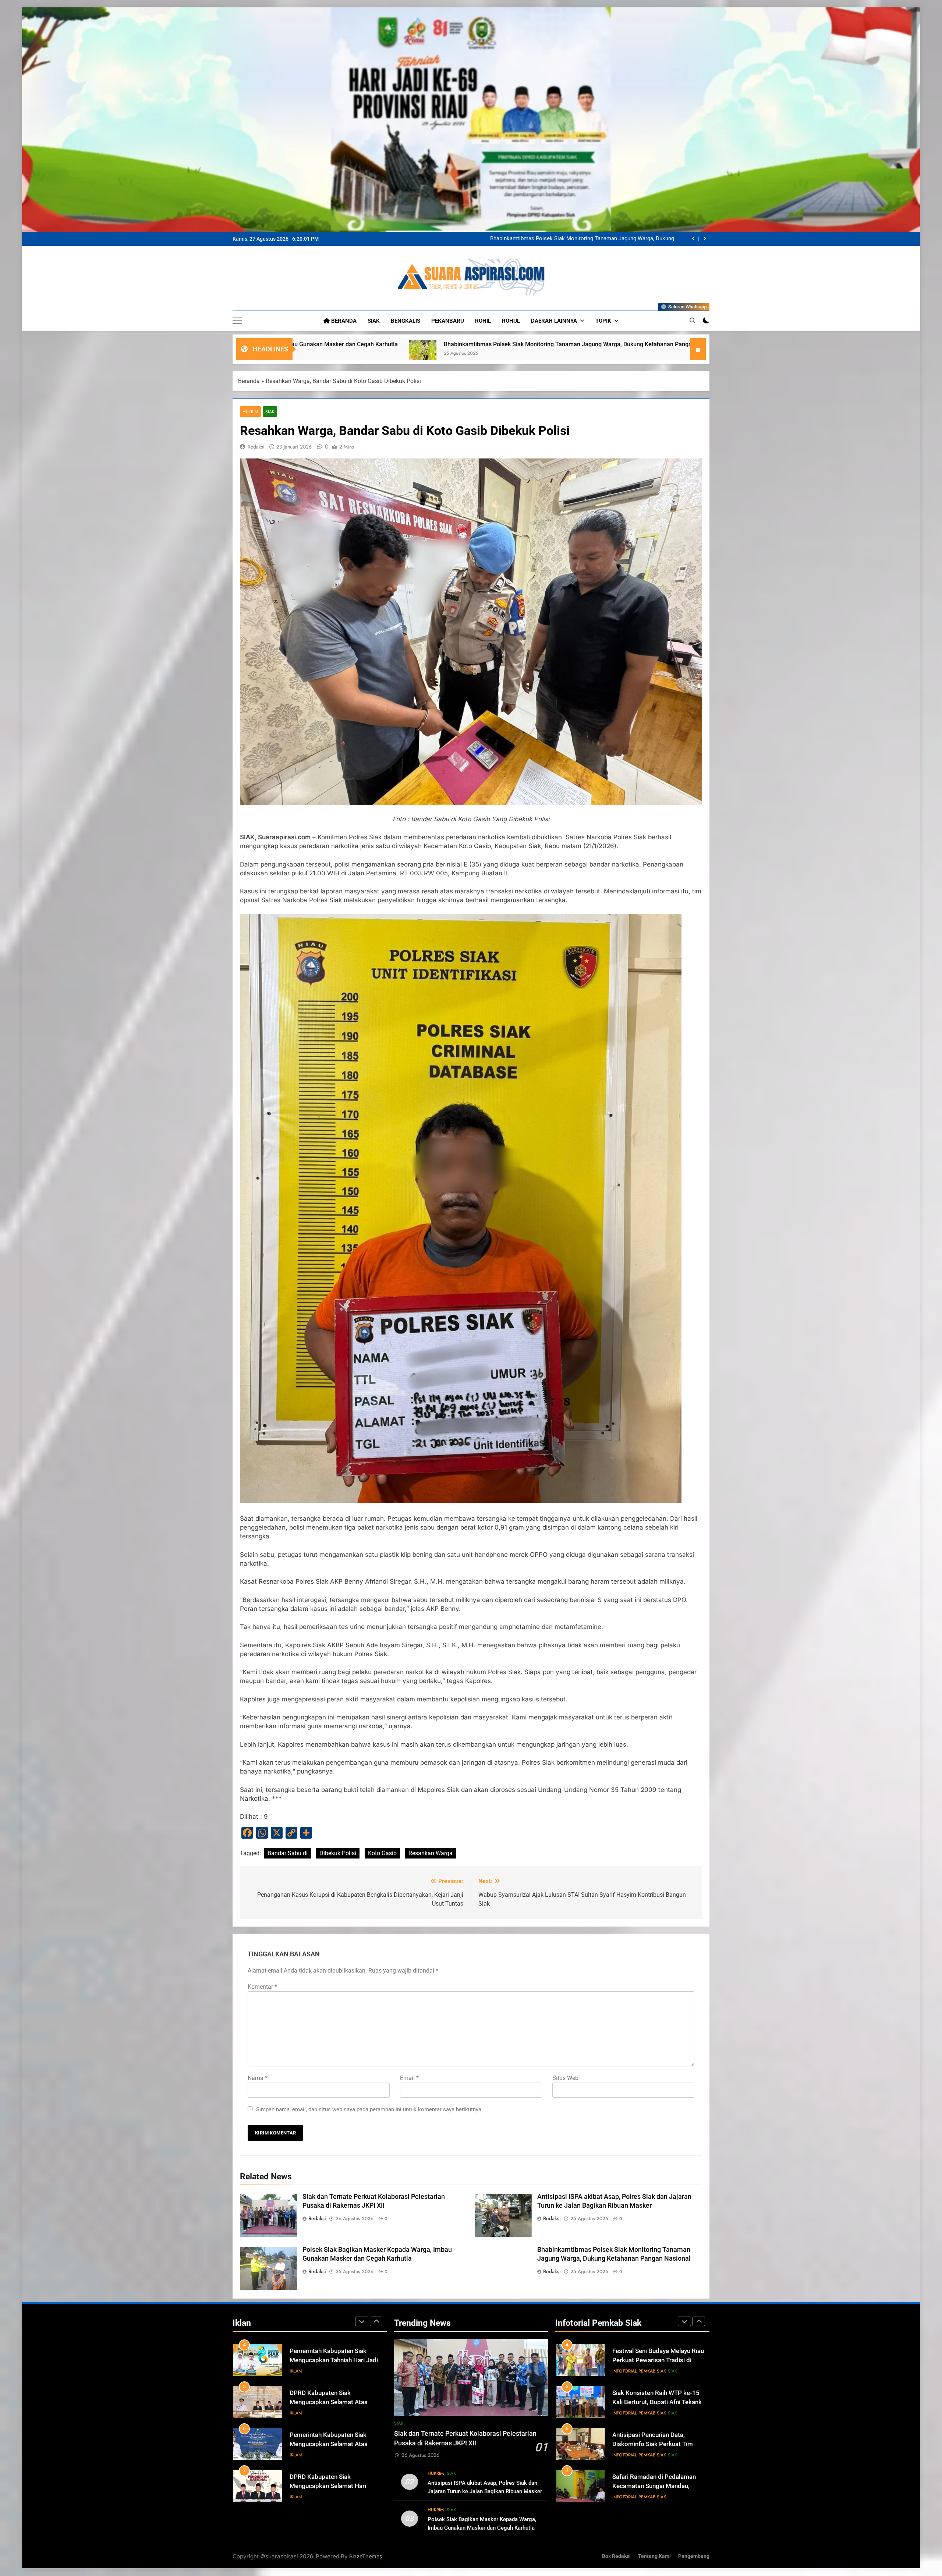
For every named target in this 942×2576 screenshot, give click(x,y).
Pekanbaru (448, 321)
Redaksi (256, 447)
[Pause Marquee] (698, 349)
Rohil (483, 321)
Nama (258, 2078)
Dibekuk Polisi (338, 1853)
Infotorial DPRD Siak (327, 2371)
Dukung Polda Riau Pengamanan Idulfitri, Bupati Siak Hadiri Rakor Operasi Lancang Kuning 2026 (657, 2402)
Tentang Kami (654, 2556)
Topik (603, 321)
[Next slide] (704, 239)
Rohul (511, 321)
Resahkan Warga (431, 1853)
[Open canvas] (237, 321)
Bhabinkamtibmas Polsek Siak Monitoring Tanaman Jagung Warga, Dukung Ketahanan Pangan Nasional (582, 239)
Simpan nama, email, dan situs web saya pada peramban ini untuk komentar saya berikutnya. (369, 2109)
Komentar (262, 1987)
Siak (374, 321)
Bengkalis (406, 321)
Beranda (343, 321)
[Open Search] (693, 320)
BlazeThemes (366, 2556)
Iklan (296, 2371)
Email (409, 2078)
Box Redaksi (616, 2556)
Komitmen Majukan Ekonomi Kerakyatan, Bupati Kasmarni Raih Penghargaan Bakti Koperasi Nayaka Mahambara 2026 (616, 344)
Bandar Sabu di (288, 1853)
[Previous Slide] (693, 239)
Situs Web (565, 2078)
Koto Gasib (382, 1853)
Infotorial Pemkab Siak (639, 2371)
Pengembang (694, 2556)
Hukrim (250, 412)
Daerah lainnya (554, 321)
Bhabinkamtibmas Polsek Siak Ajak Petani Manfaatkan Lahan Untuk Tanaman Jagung (300, 344)
